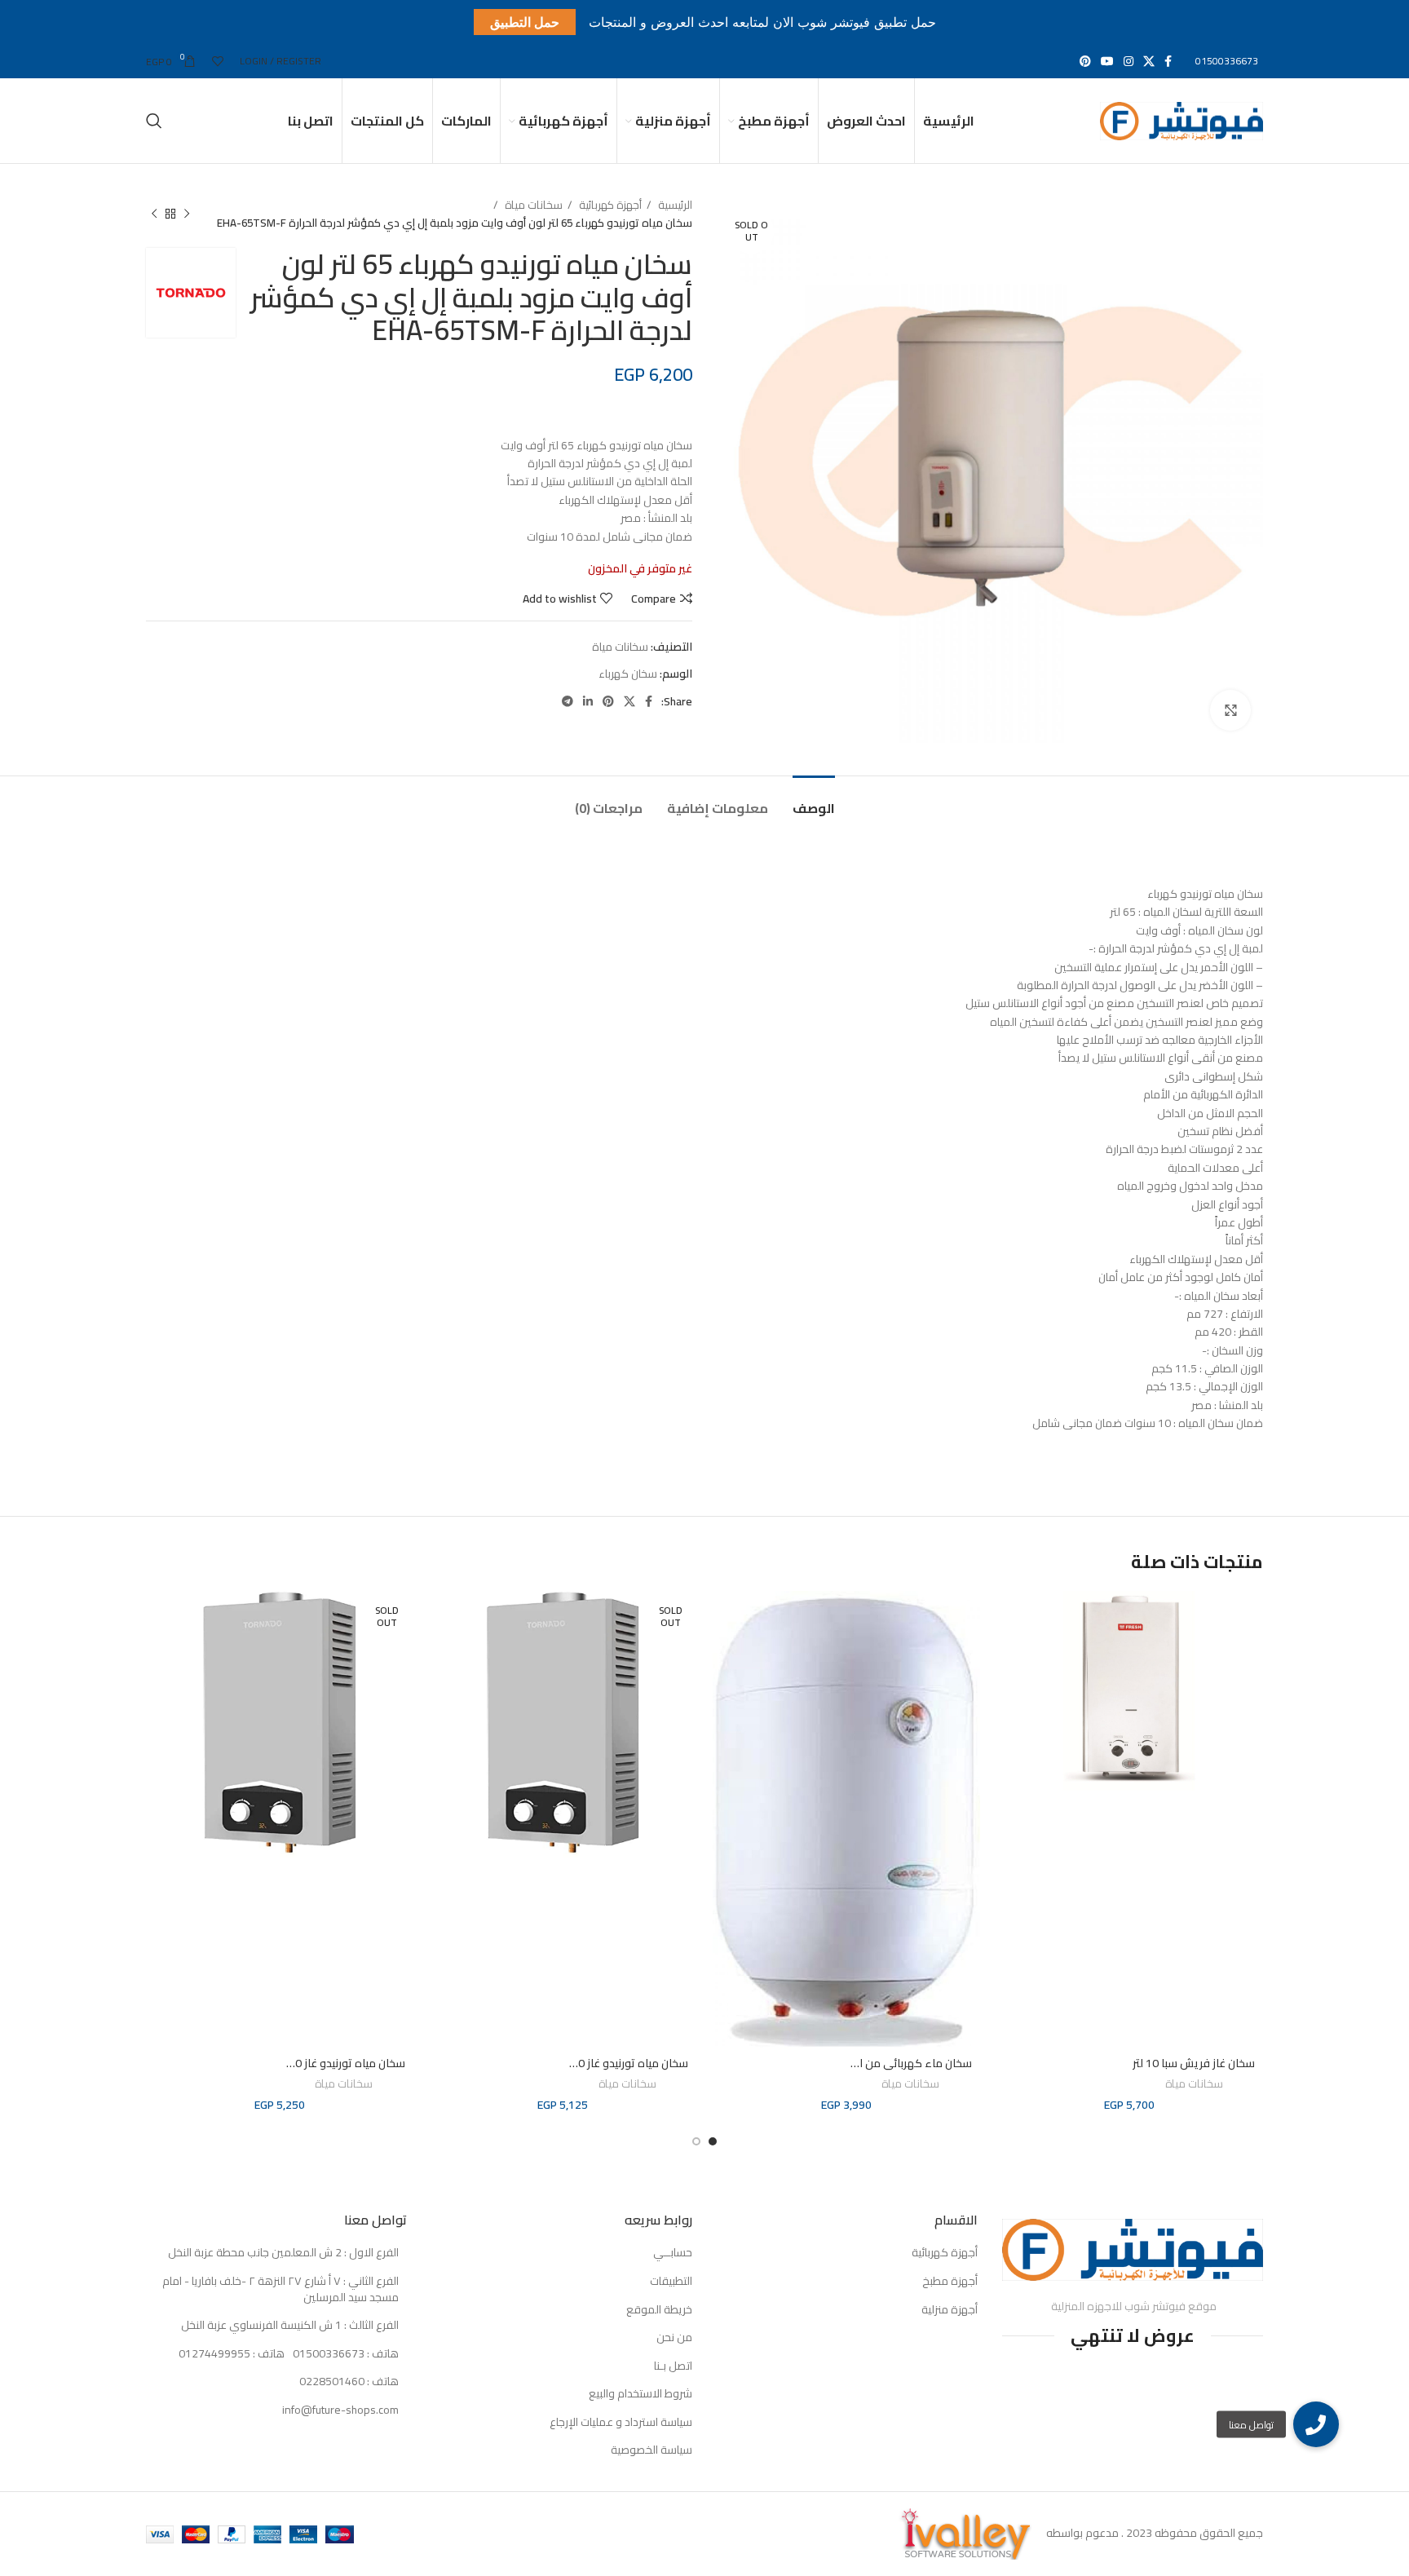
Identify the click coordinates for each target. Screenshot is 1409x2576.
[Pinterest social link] (1085, 61)
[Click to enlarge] (1230, 710)
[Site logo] (1182, 120)
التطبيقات (671, 2282)
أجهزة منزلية (950, 2310)
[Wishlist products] (218, 61)
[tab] (814, 800)
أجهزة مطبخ (950, 2282)
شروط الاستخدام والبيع (640, 2394)
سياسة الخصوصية (651, 2450)
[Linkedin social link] (588, 701)
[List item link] (276, 2354)
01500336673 (1227, 61)
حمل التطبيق (525, 22)
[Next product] (154, 214)
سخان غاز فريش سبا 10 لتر (1194, 2063)
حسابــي (673, 2253)
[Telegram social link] (568, 701)
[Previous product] (187, 214)
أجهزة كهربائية (609, 205)
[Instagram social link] (1129, 61)
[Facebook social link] (1168, 61)
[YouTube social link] (1107, 61)
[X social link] (1149, 61)
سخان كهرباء (628, 674)
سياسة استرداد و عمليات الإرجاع (621, 2423)
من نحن (674, 2338)
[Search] (154, 121)
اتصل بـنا (673, 2366)
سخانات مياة (532, 205)
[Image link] (1133, 2248)
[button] (1316, 2424)
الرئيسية (674, 205)
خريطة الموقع (659, 2310)
